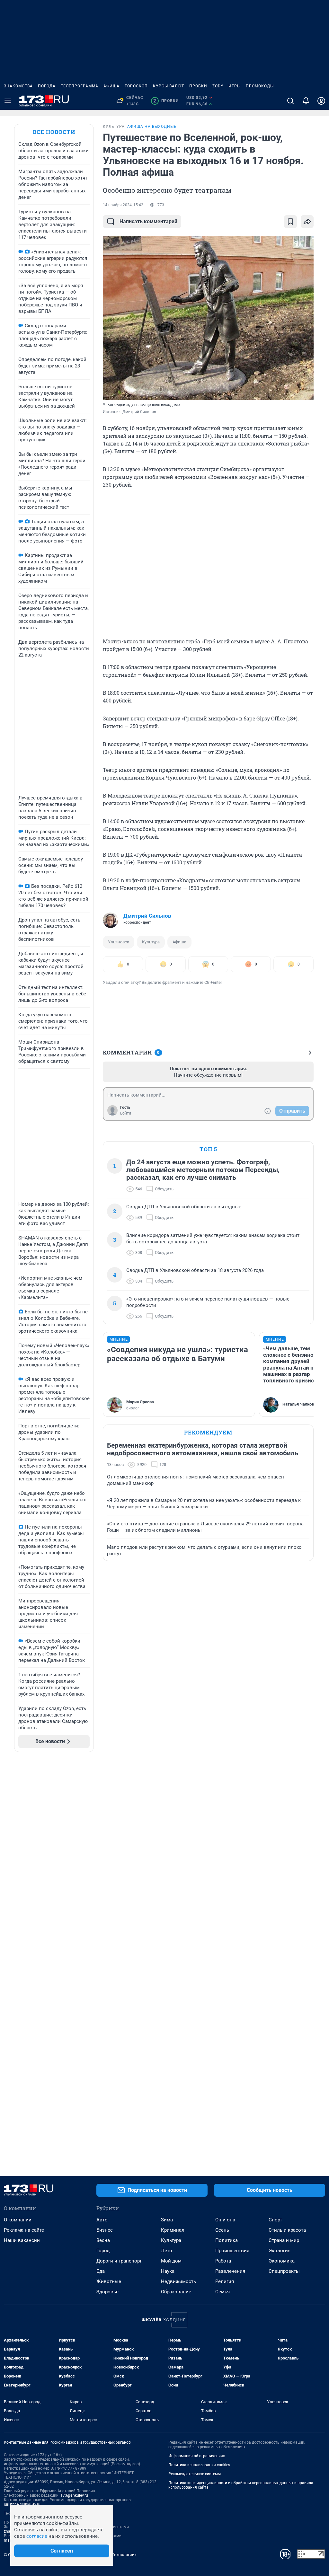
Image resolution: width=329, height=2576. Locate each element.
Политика (227, 2240)
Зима (167, 2220)
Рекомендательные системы (195, 2474)
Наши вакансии (22, 2240)
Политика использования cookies (199, 2465)
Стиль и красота (287, 2230)
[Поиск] (290, 101)
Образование (176, 2292)
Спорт (275, 2220)
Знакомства (18, 86)
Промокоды (260, 86)
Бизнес (105, 2230)
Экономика (282, 2261)
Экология (280, 2251)
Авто (102, 2220)
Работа (223, 2261)
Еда (101, 2271)
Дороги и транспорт (119, 2261)
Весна (103, 2240)
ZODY (218, 86)
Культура (151, 942)
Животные (109, 2281)
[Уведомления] (306, 101)
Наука (168, 2271)
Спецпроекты (284, 2271)
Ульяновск (119, 942)
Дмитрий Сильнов (147, 916)
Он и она (225, 2220)
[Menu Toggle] (8, 101)
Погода (47, 86)
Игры (235, 86)
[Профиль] (321, 101)
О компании (18, 2220)
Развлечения (230, 2271)
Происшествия (232, 2251)
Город (103, 2251)
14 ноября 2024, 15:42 (123, 205)
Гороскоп (136, 86)
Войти (126, 1113)
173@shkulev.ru (74, 2495)
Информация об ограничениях (197, 2456)
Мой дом (171, 2261)
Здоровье (107, 2292)
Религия (225, 2281)
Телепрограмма (80, 86)
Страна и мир (284, 2240)
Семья (222, 2292)
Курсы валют (169, 86)
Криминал (173, 2230)
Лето (167, 2251)
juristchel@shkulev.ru (22, 2504)
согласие (37, 2536)
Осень (222, 2230)
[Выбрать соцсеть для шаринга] (307, 222)
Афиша (111, 86)
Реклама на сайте (24, 2230)
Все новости (54, 132)
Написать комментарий (148, 221)
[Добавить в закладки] (290, 222)
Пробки (198, 86)
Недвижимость (178, 2281)
